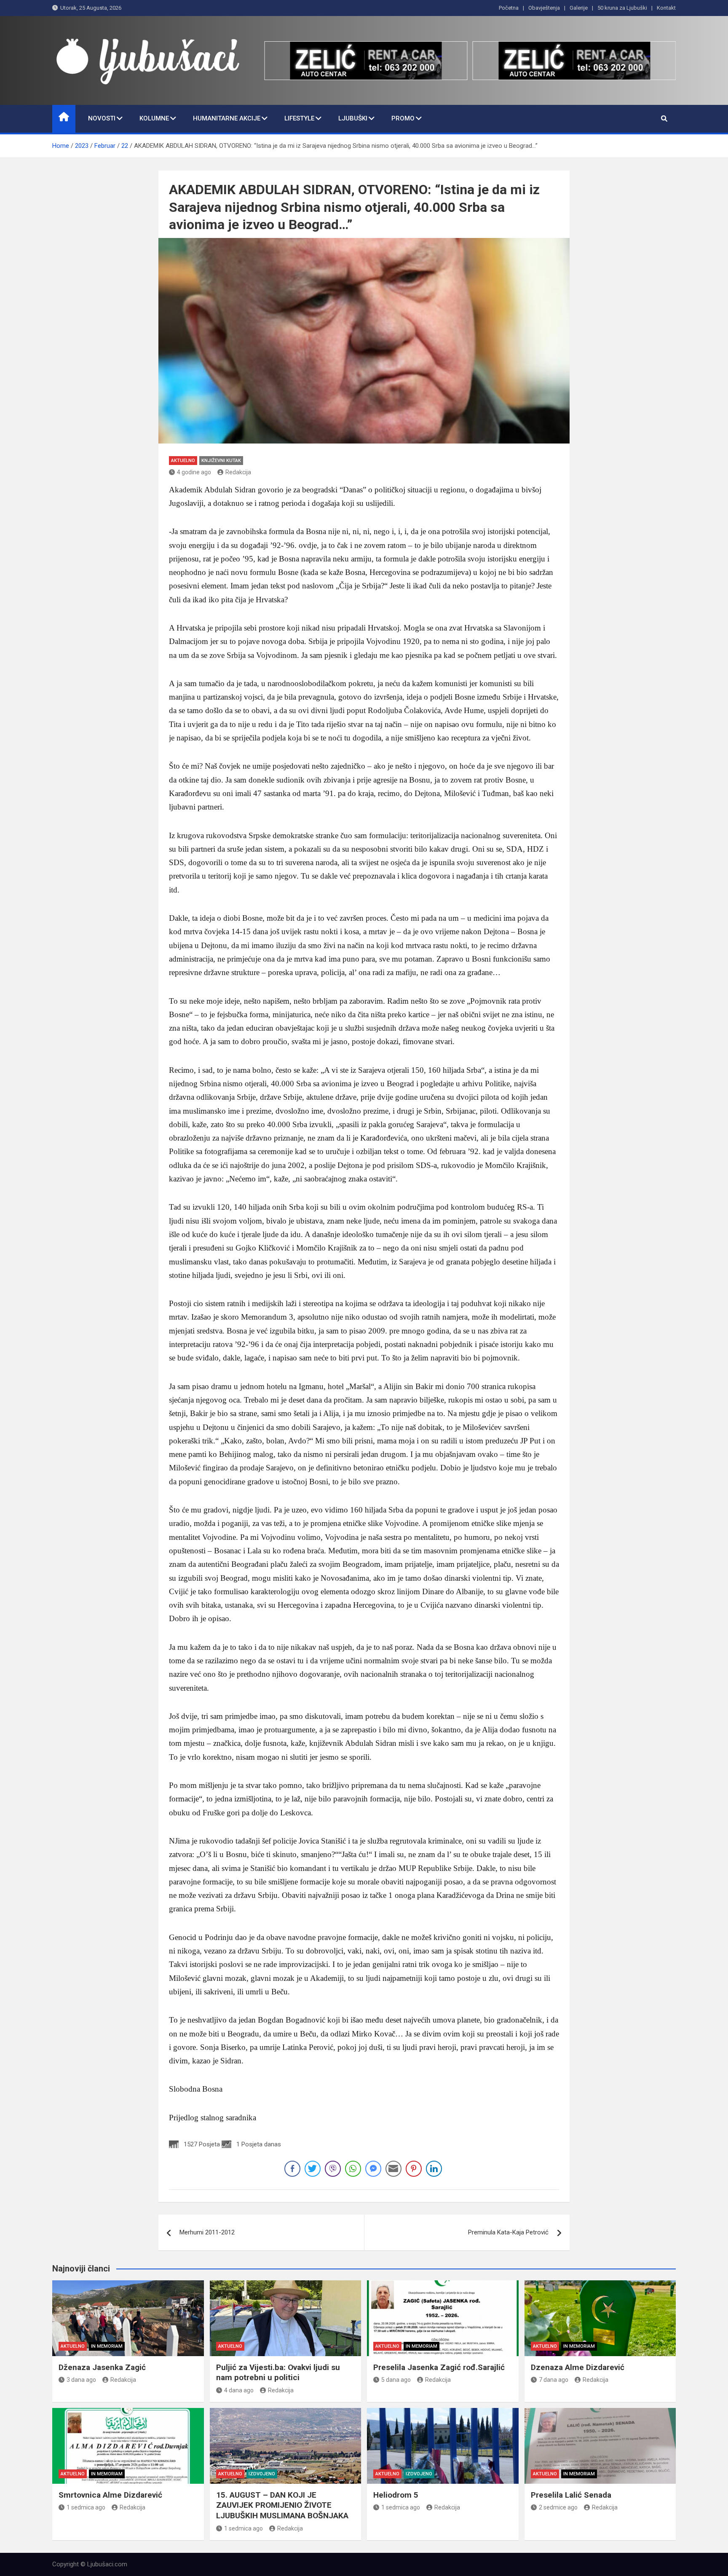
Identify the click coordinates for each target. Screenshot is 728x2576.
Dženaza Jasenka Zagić (102, 2367)
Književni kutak (221, 461)
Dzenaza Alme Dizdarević (578, 2367)
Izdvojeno (262, 2474)
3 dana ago (81, 2380)
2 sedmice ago (558, 2507)
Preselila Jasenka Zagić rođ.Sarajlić (439, 2367)
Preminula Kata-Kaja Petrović (508, 2232)
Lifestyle (299, 118)
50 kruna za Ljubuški (622, 8)
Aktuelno (183, 461)
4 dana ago (239, 2390)
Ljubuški (353, 118)
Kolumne (154, 118)
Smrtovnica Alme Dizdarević (110, 2495)
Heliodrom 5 (396, 2495)
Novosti (102, 118)
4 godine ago (194, 472)
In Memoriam (107, 2346)
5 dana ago (396, 2380)
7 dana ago (554, 2380)
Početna (509, 8)
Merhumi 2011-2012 (207, 2232)
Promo (403, 118)
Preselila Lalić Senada (571, 2495)
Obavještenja (544, 8)
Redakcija (238, 472)
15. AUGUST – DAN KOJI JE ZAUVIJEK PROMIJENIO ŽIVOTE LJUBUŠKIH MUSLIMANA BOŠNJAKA (282, 2505)
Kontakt (666, 8)
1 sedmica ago (86, 2507)
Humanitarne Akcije (227, 118)
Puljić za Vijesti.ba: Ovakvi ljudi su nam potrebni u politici (278, 2373)
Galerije (579, 8)
